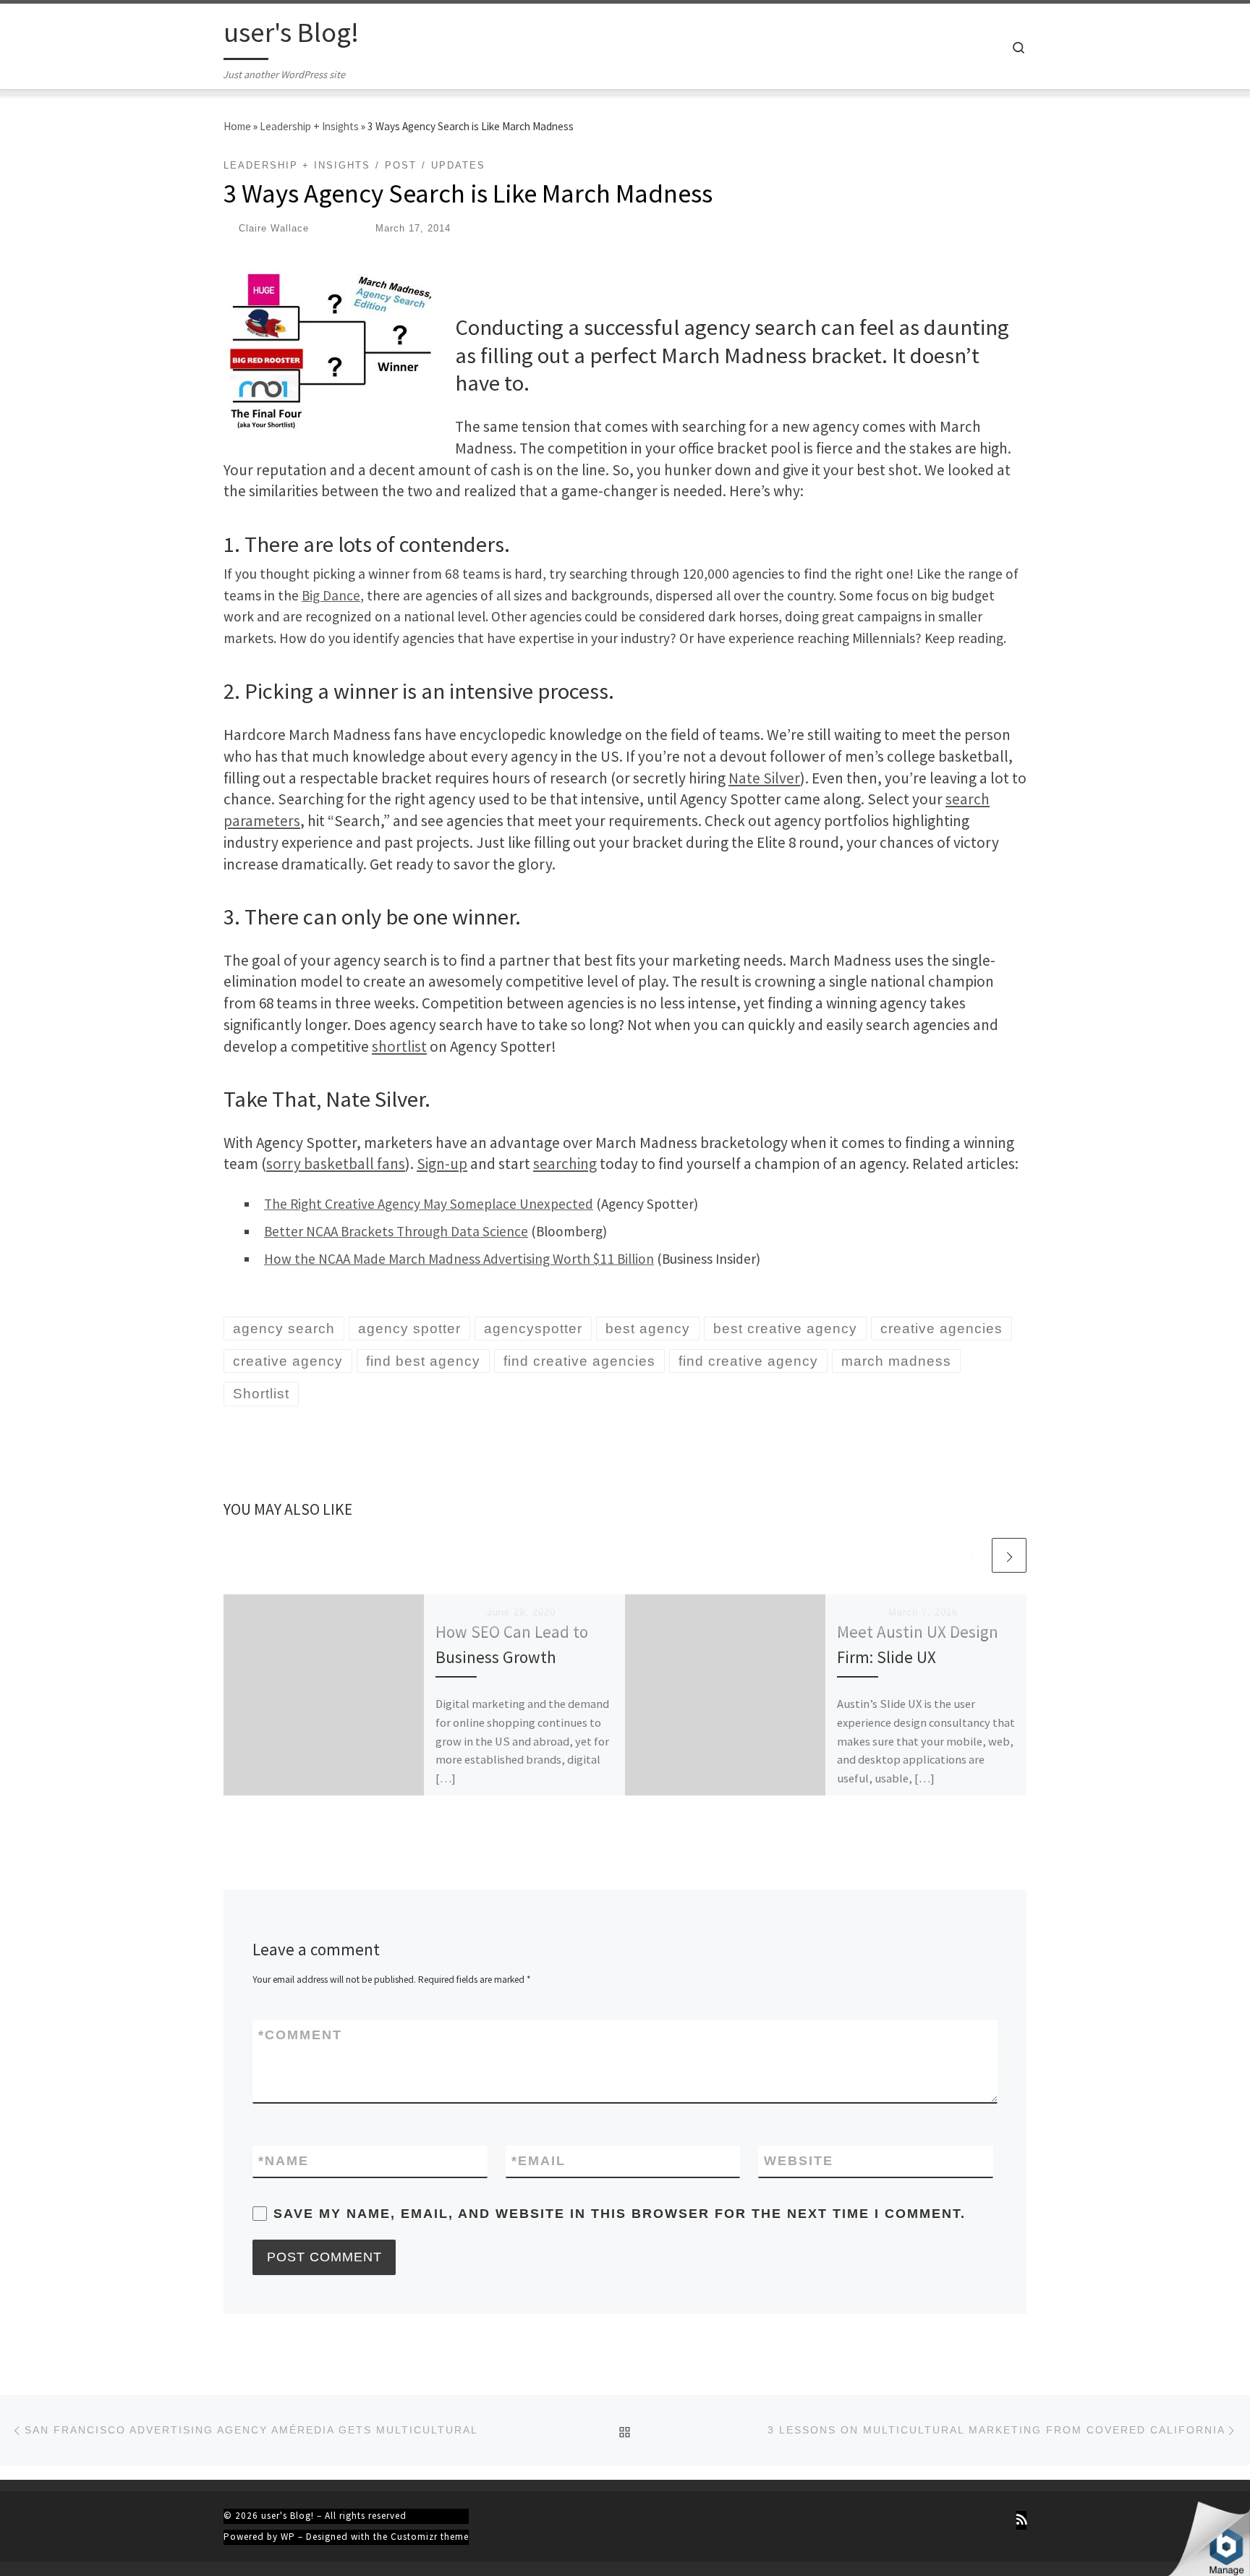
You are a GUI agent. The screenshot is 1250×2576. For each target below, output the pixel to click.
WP (288, 2537)
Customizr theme (430, 2537)
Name (284, 2161)
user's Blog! (288, 2516)
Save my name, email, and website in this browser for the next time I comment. (620, 2214)
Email (539, 2161)
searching (565, 1164)
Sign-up (442, 1164)
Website (799, 2161)
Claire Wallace (274, 228)
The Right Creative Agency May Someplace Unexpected (429, 1204)
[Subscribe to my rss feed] (1021, 2520)
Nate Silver (764, 778)
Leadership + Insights (309, 126)
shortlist (399, 1046)
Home (237, 126)
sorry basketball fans (336, 1164)
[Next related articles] (1009, 1555)
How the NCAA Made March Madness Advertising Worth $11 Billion (459, 1259)
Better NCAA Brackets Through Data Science (396, 1231)
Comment (300, 2035)
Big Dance (331, 595)
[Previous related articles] (972, 1555)
